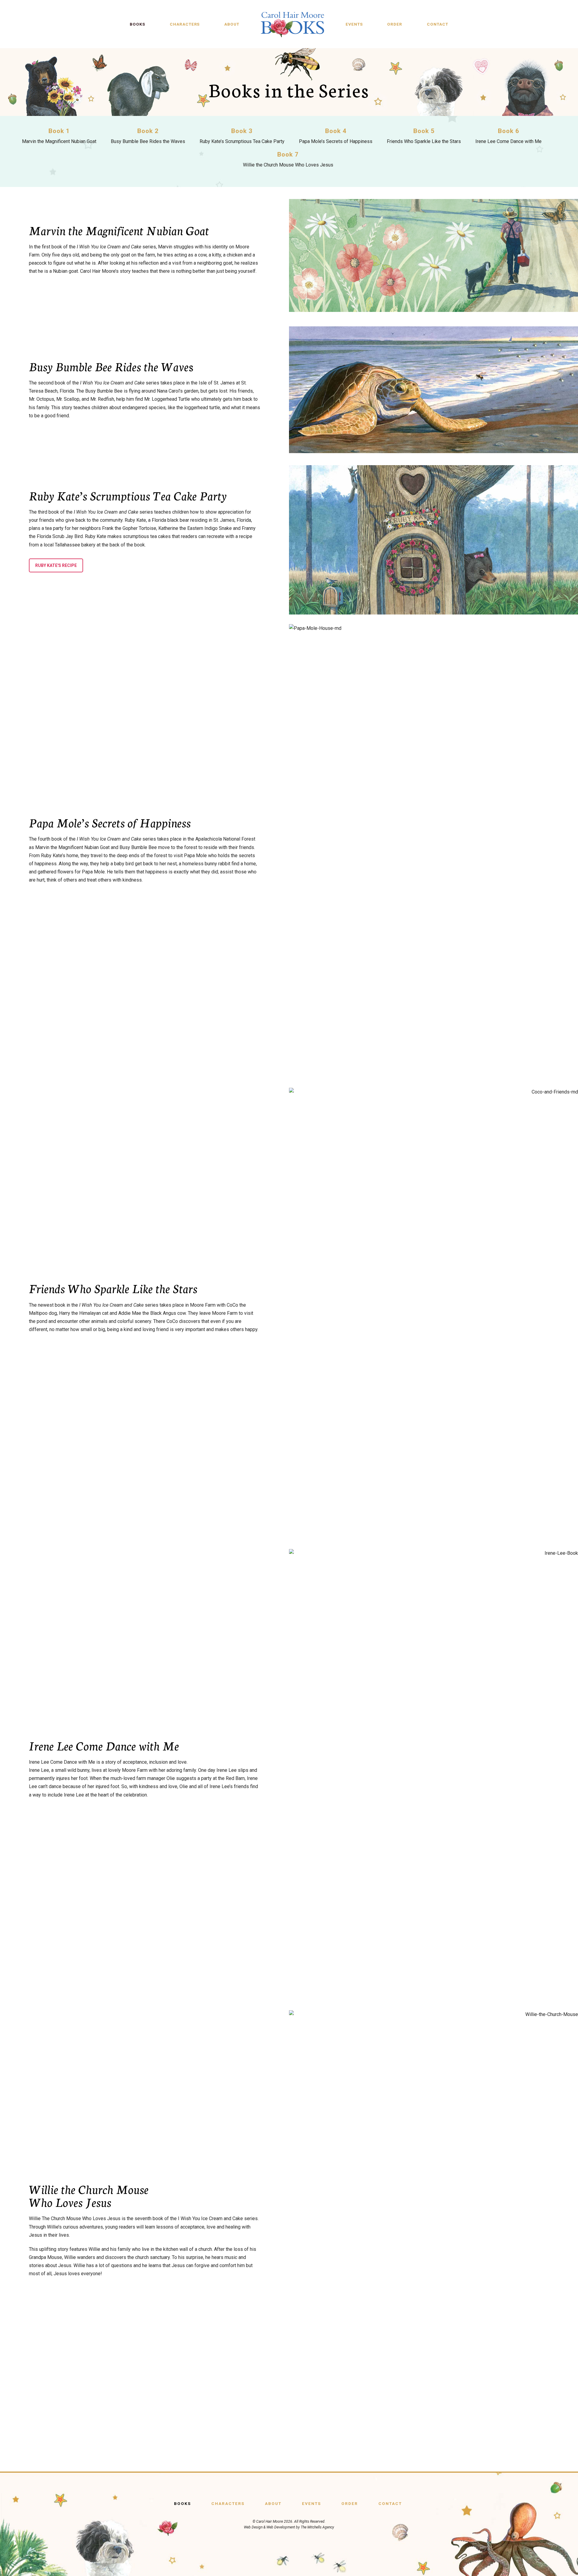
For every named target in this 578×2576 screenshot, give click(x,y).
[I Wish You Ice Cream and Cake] (292, 24)
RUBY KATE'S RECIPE (56, 565)
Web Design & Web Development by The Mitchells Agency (289, 2527)
